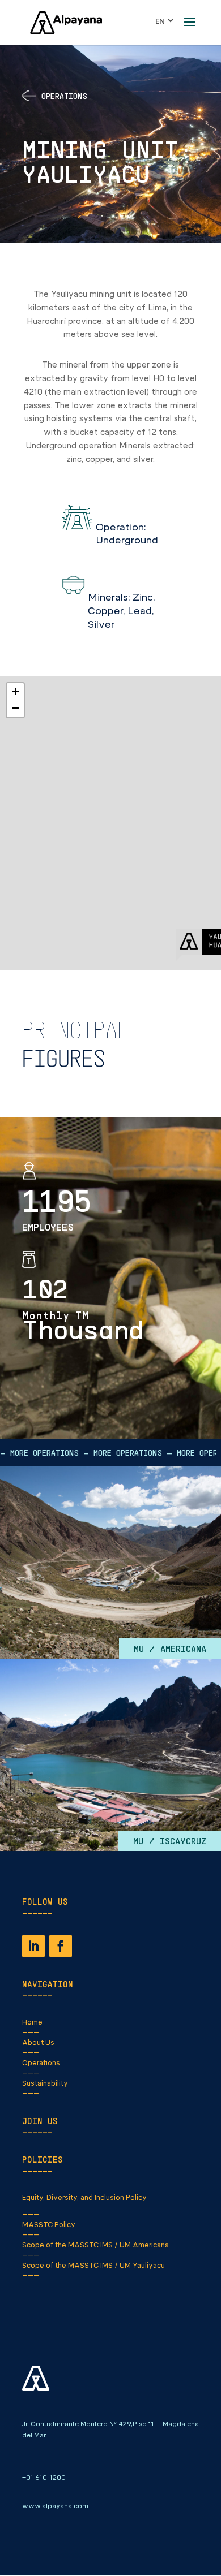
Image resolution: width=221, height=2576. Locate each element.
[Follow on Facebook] (61, 1946)
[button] (15, 692)
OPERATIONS (64, 96)
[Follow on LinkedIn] (33, 1946)
